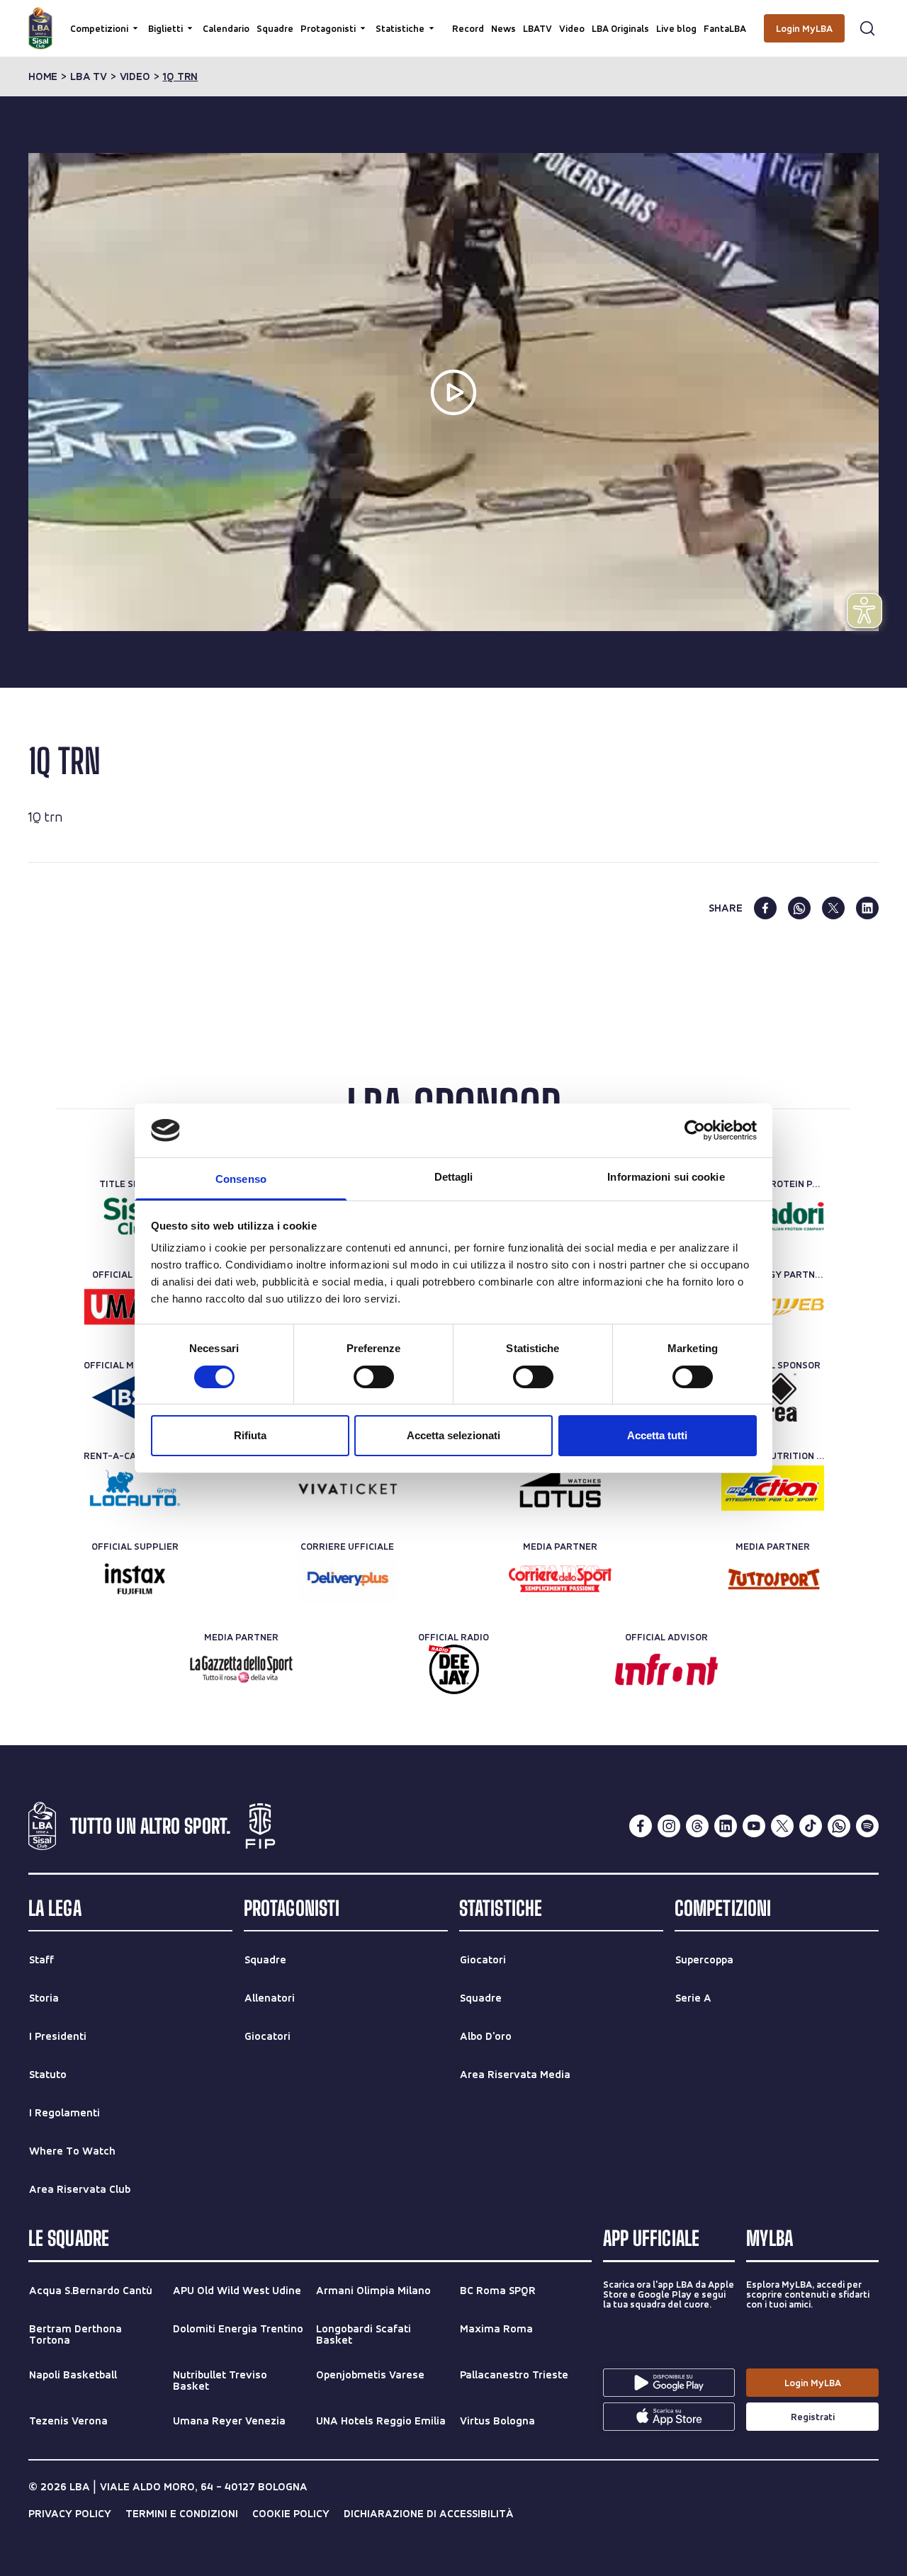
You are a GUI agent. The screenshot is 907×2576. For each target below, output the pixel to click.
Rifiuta (250, 1435)
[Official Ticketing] (348, 1488)
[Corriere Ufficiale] (348, 1579)
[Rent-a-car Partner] (135, 1488)
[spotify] (867, 1826)
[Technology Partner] (773, 1307)
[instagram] (669, 1826)
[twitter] (833, 908)
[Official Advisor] (666, 1669)
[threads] (697, 1826)
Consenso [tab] (241, 1179)
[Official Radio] (454, 1669)
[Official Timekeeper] (560, 1488)
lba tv (89, 76)
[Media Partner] (560, 1579)
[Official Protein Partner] (773, 1216)
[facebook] (765, 908)
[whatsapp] (799, 908)
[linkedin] (867, 908)
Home (43, 76)
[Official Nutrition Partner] (773, 1488)
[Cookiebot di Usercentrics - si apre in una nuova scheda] (695, 1130)
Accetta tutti (657, 1435)
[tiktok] (811, 1826)
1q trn (180, 76)
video (135, 76)
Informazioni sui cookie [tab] (666, 1177)
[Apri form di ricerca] (867, 28)
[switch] (374, 1377)
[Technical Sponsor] (773, 1397)
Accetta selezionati (453, 1435)
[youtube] (754, 1826)
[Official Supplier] (135, 1579)
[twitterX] (782, 1826)
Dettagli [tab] (454, 1177)
